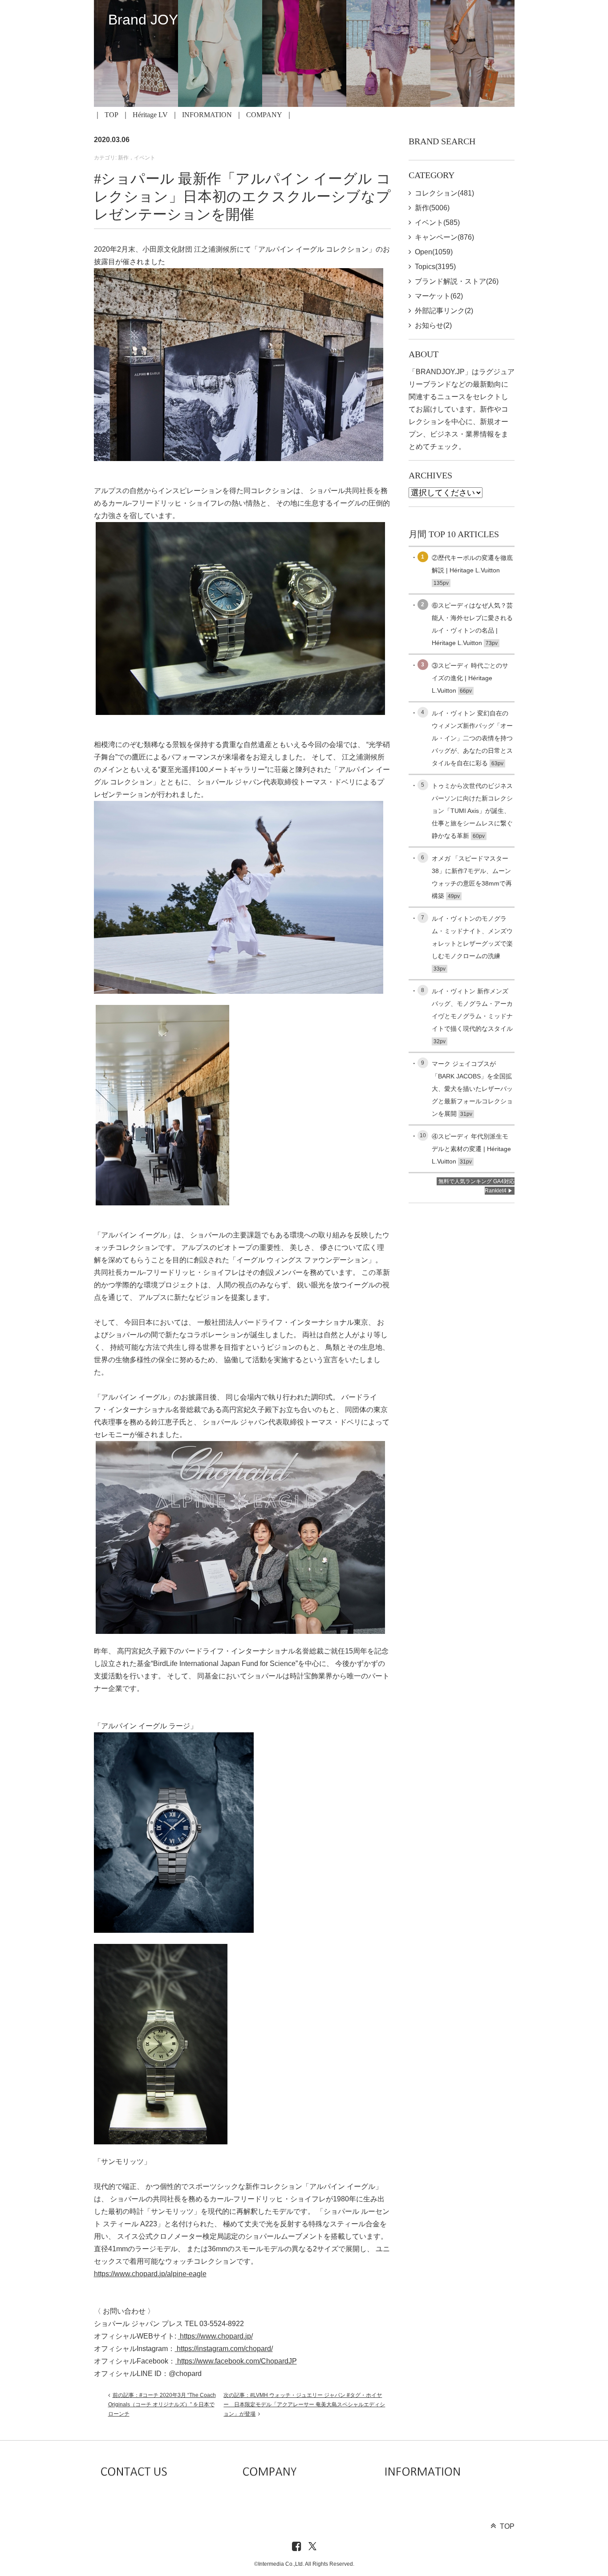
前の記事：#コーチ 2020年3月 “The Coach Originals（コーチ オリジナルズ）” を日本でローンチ (162, 2405)
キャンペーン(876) (444, 237)
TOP (111, 115)
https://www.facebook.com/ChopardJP (236, 2361)
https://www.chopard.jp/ (215, 2336)
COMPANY (264, 115)
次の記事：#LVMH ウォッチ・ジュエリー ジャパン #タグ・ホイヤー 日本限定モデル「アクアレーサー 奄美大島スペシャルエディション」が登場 (304, 2405)
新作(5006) (432, 208)
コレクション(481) (444, 193)
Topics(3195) (435, 267)
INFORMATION (207, 115)
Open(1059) (434, 252)
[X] (312, 2547)
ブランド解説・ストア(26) (457, 281)
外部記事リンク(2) (444, 311)
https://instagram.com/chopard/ (224, 2349)
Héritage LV (150, 115)
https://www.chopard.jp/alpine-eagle (150, 2274)
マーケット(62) (439, 296)
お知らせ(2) (433, 325)
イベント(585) (437, 222)
